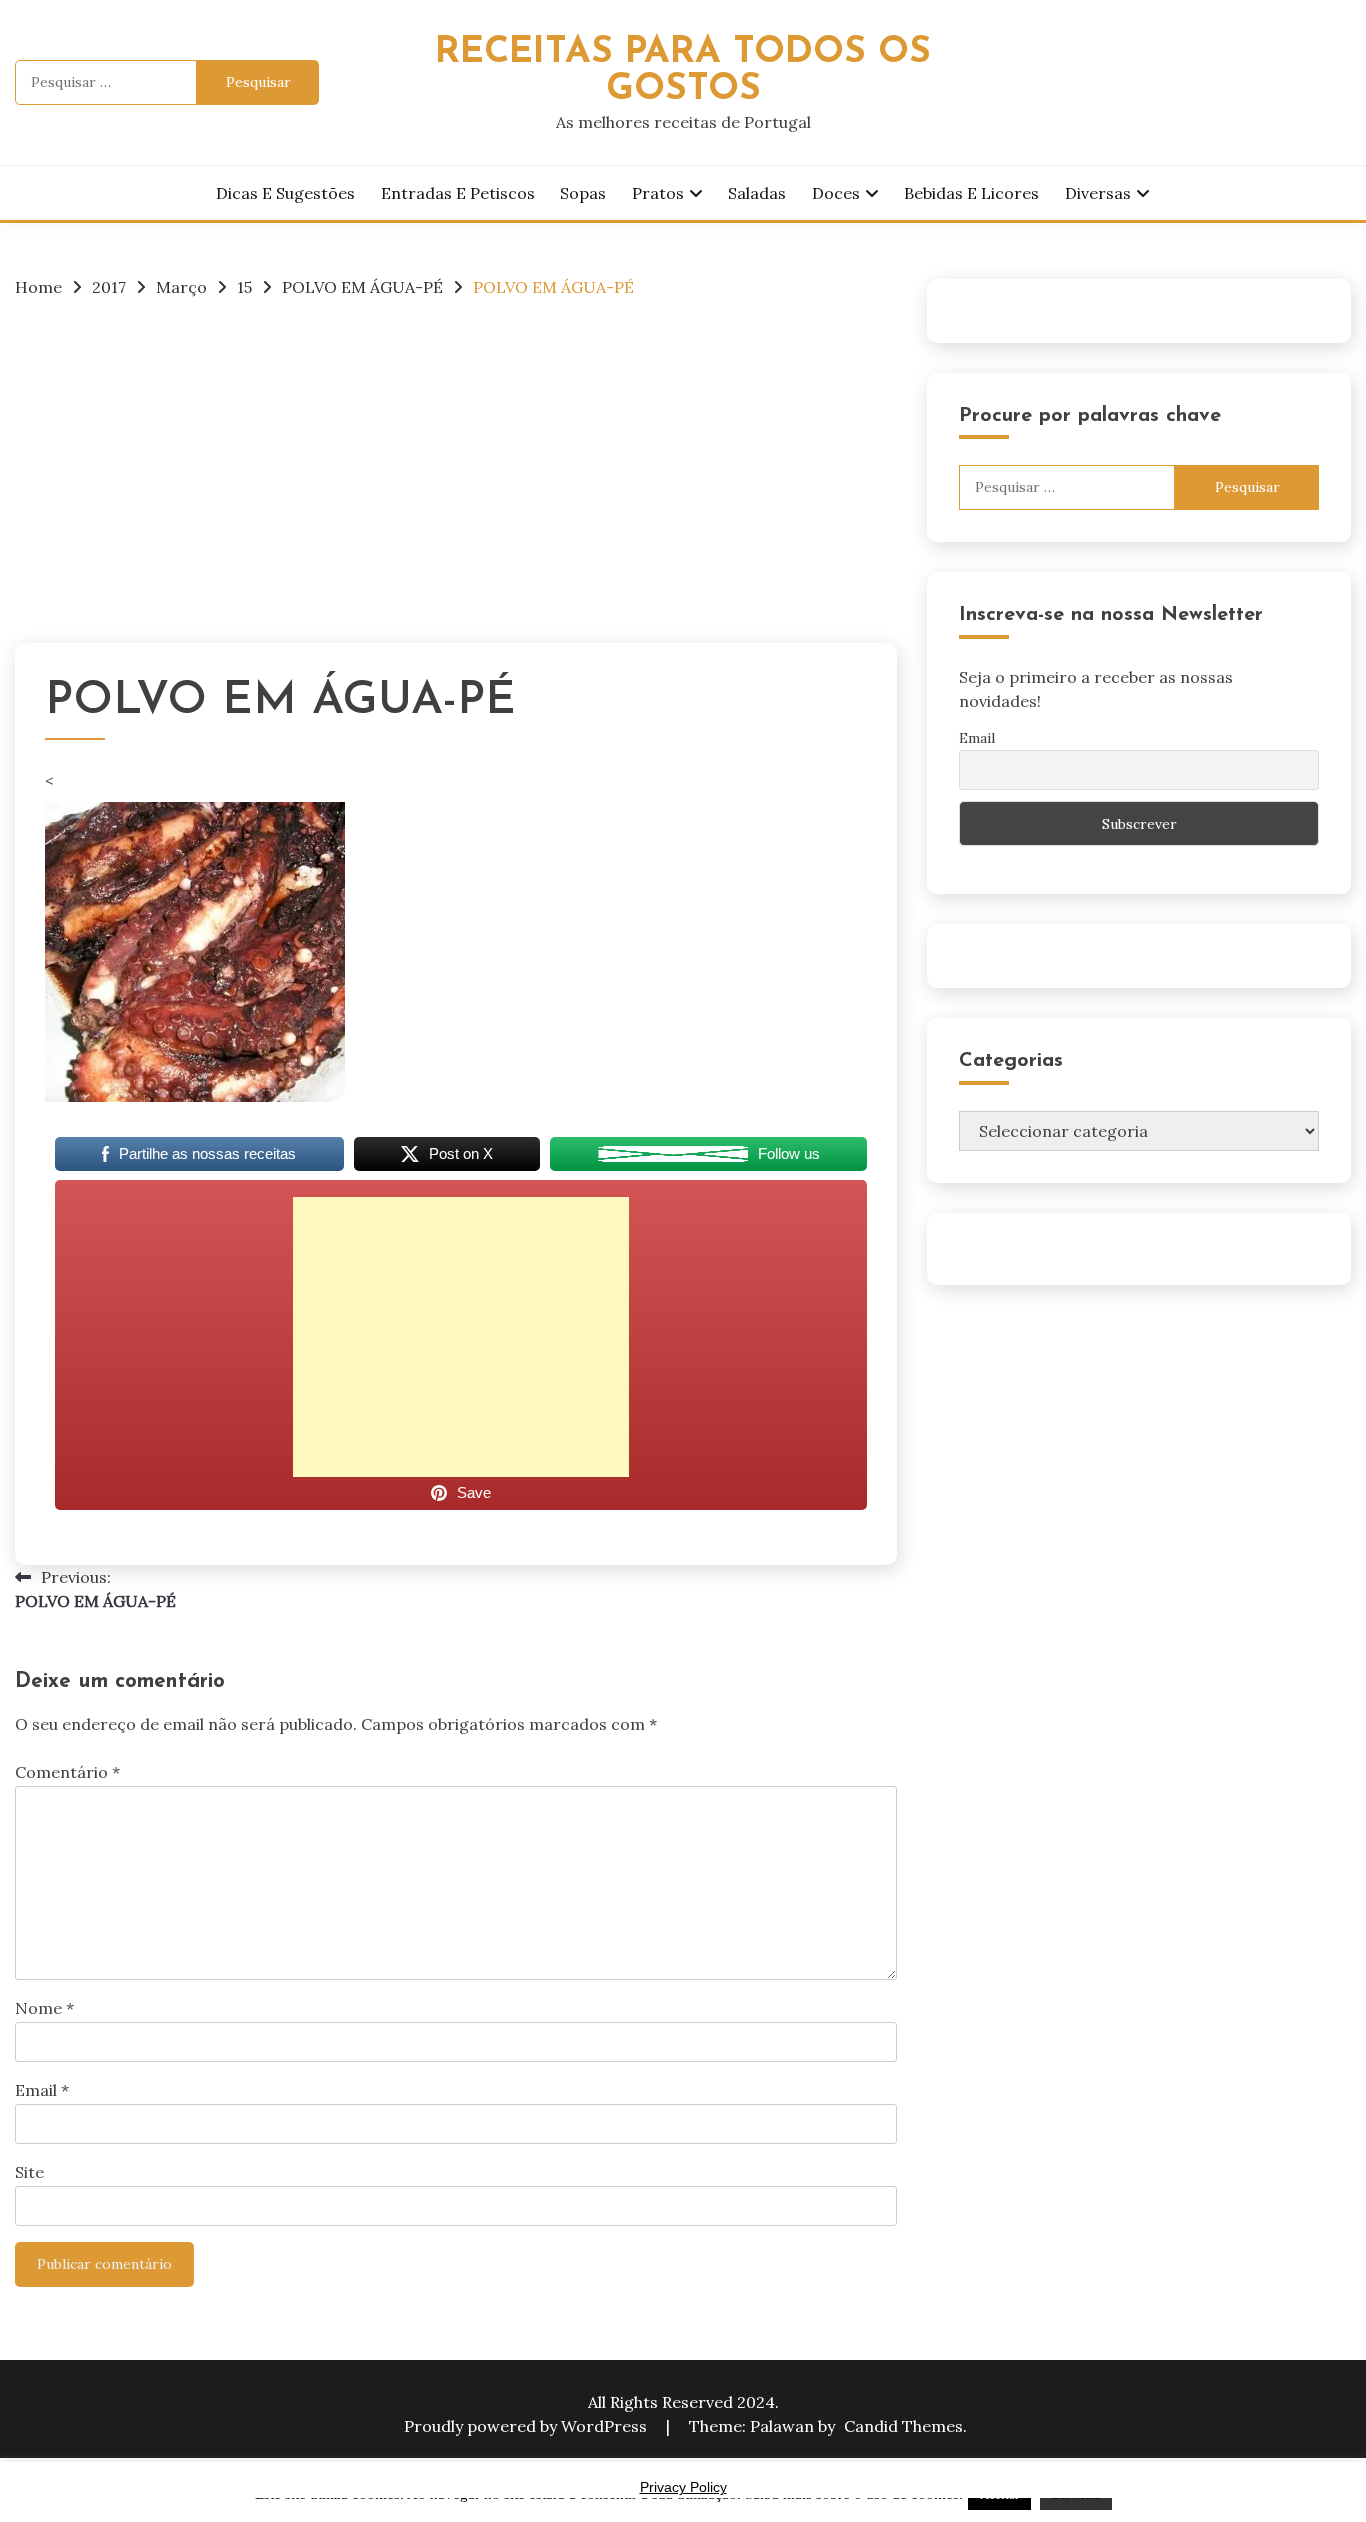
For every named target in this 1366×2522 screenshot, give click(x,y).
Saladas (757, 193)
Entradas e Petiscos (458, 193)
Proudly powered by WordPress (527, 2426)
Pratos (658, 193)
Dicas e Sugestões (285, 193)
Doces (836, 193)
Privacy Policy (683, 2487)
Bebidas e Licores (971, 193)
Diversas (1098, 193)
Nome (44, 2008)
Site (29, 2172)
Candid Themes (903, 2426)
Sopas (583, 193)
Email (42, 2090)
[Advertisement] (456, 465)
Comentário (67, 1772)
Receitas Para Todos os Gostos (683, 71)
